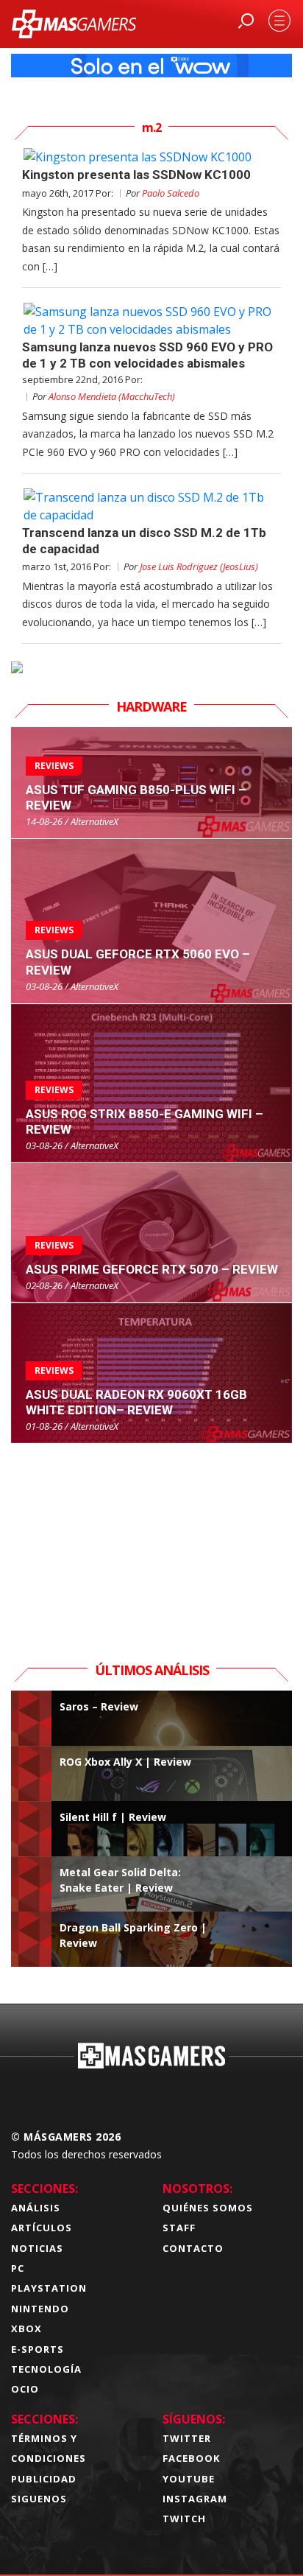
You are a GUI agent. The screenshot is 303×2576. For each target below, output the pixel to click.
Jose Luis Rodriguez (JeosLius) (199, 566)
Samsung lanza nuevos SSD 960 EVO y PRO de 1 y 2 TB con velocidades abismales (147, 355)
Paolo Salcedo (171, 193)
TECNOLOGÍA (46, 2369)
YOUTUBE (189, 2479)
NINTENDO (40, 2309)
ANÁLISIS (36, 2208)
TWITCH (184, 2519)
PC (18, 2268)
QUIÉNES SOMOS (208, 2208)
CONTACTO (193, 2248)
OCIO (25, 2389)
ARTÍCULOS (42, 2228)
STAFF (179, 2228)
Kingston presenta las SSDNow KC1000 (136, 175)
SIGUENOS (39, 2499)
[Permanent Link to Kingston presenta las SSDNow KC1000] (151, 157)
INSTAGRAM (195, 2499)
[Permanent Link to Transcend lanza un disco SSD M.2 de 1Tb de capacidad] (151, 506)
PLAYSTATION (49, 2288)
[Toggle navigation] (279, 21)
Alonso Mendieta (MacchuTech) (112, 396)
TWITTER (187, 2438)
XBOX (26, 2328)
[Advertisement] (151, 1536)
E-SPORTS (38, 2349)
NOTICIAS (37, 2248)
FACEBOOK (191, 2458)
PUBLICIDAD (44, 2479)
